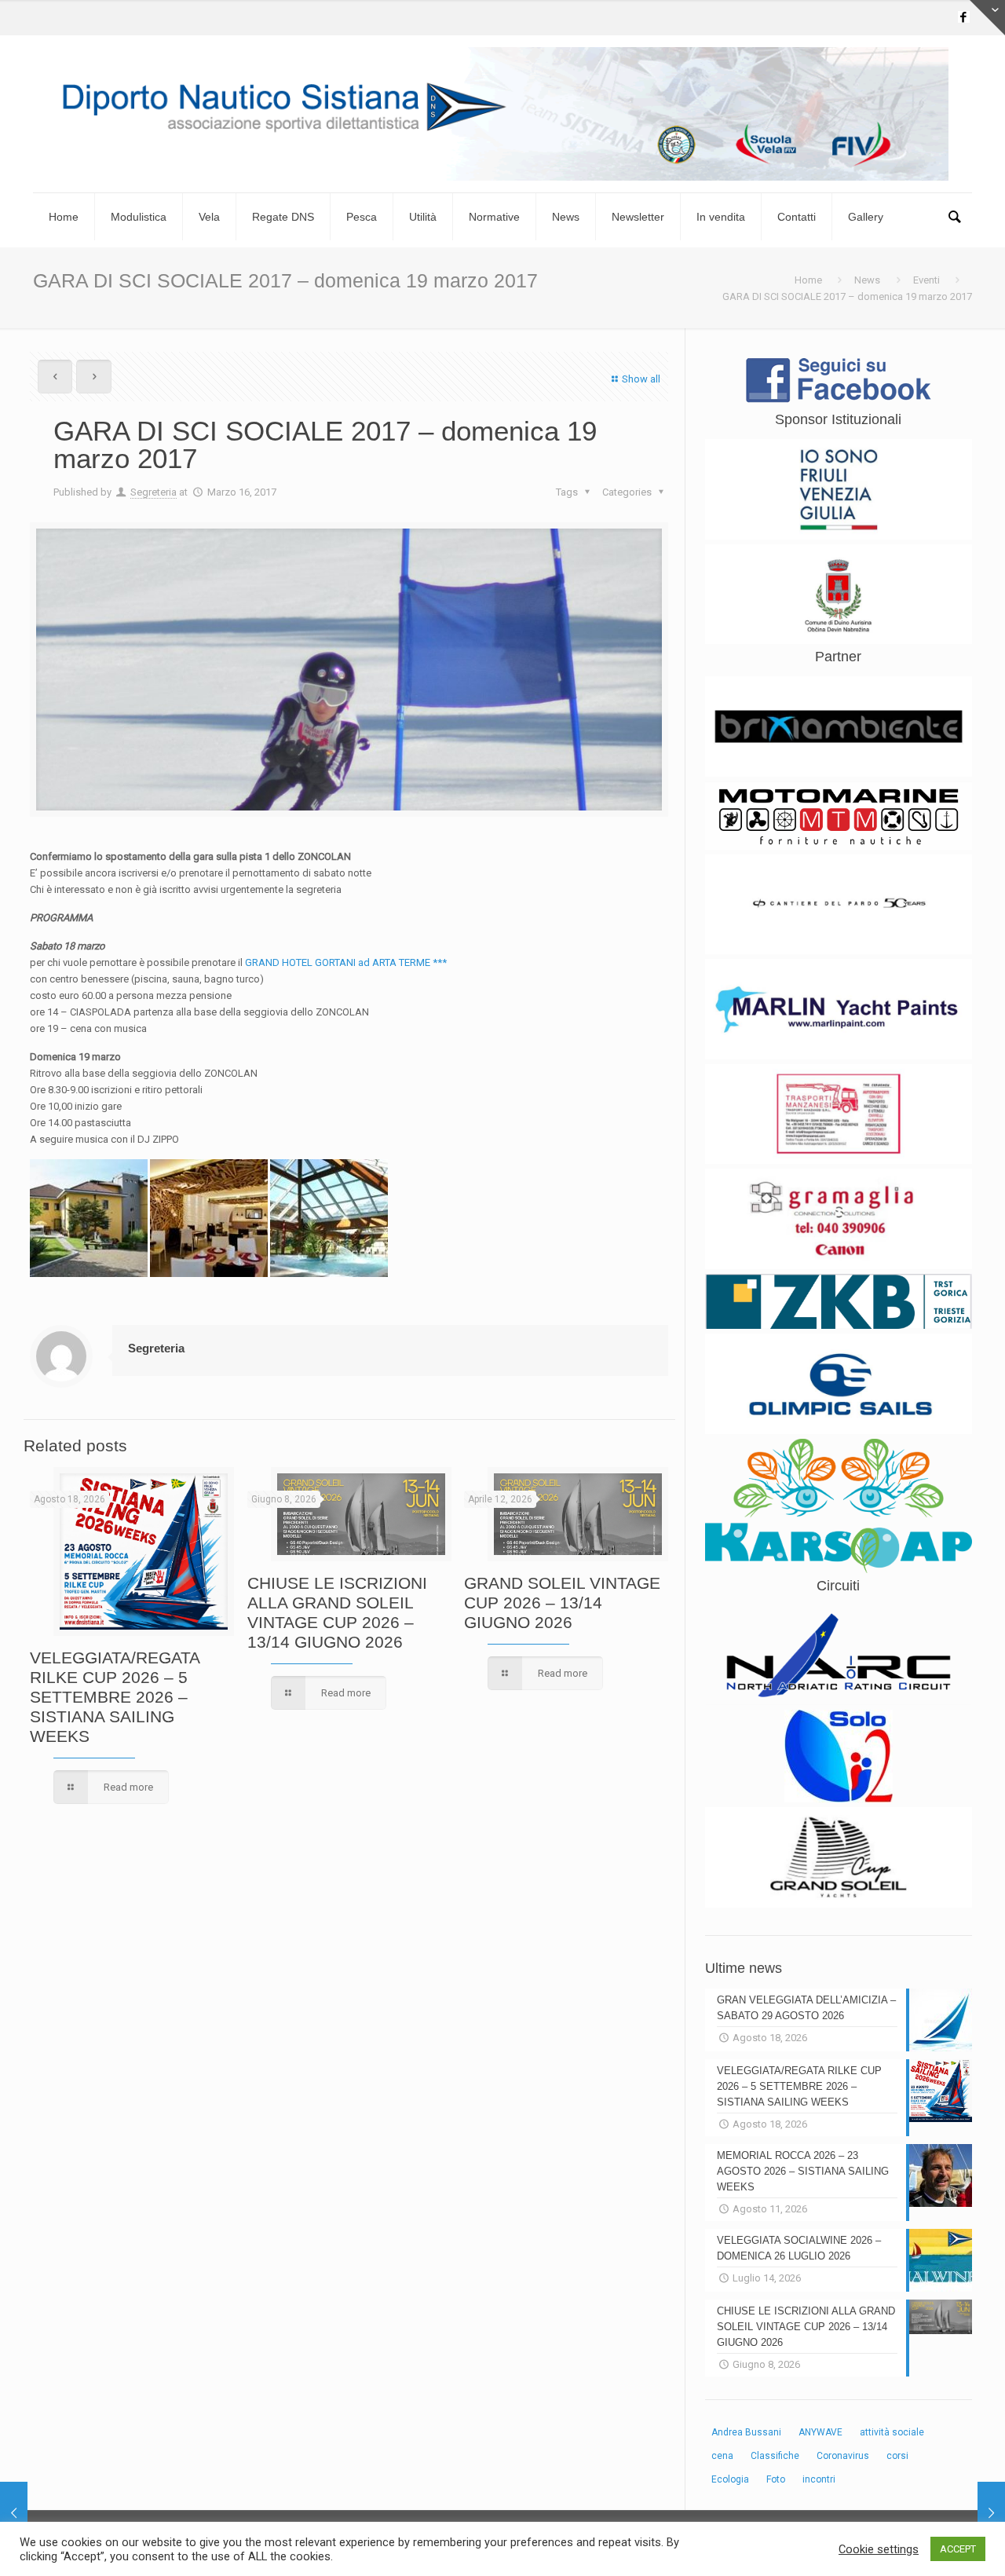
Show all (641, 379)
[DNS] (502, 114)
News (867, 280)
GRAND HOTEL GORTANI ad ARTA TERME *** (346, 962)
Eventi (926, 280)
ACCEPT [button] (958, 2549)
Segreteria (153, 492)
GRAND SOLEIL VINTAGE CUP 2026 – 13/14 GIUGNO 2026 (562, 1603)
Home (808, 280)
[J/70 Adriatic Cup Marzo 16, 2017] (991, 2513)
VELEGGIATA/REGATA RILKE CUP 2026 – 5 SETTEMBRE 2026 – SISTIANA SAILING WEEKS (115, 1697)
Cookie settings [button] (879, 2549)
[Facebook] (964, 17)
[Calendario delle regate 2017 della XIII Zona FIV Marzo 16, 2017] (14, 2513)
